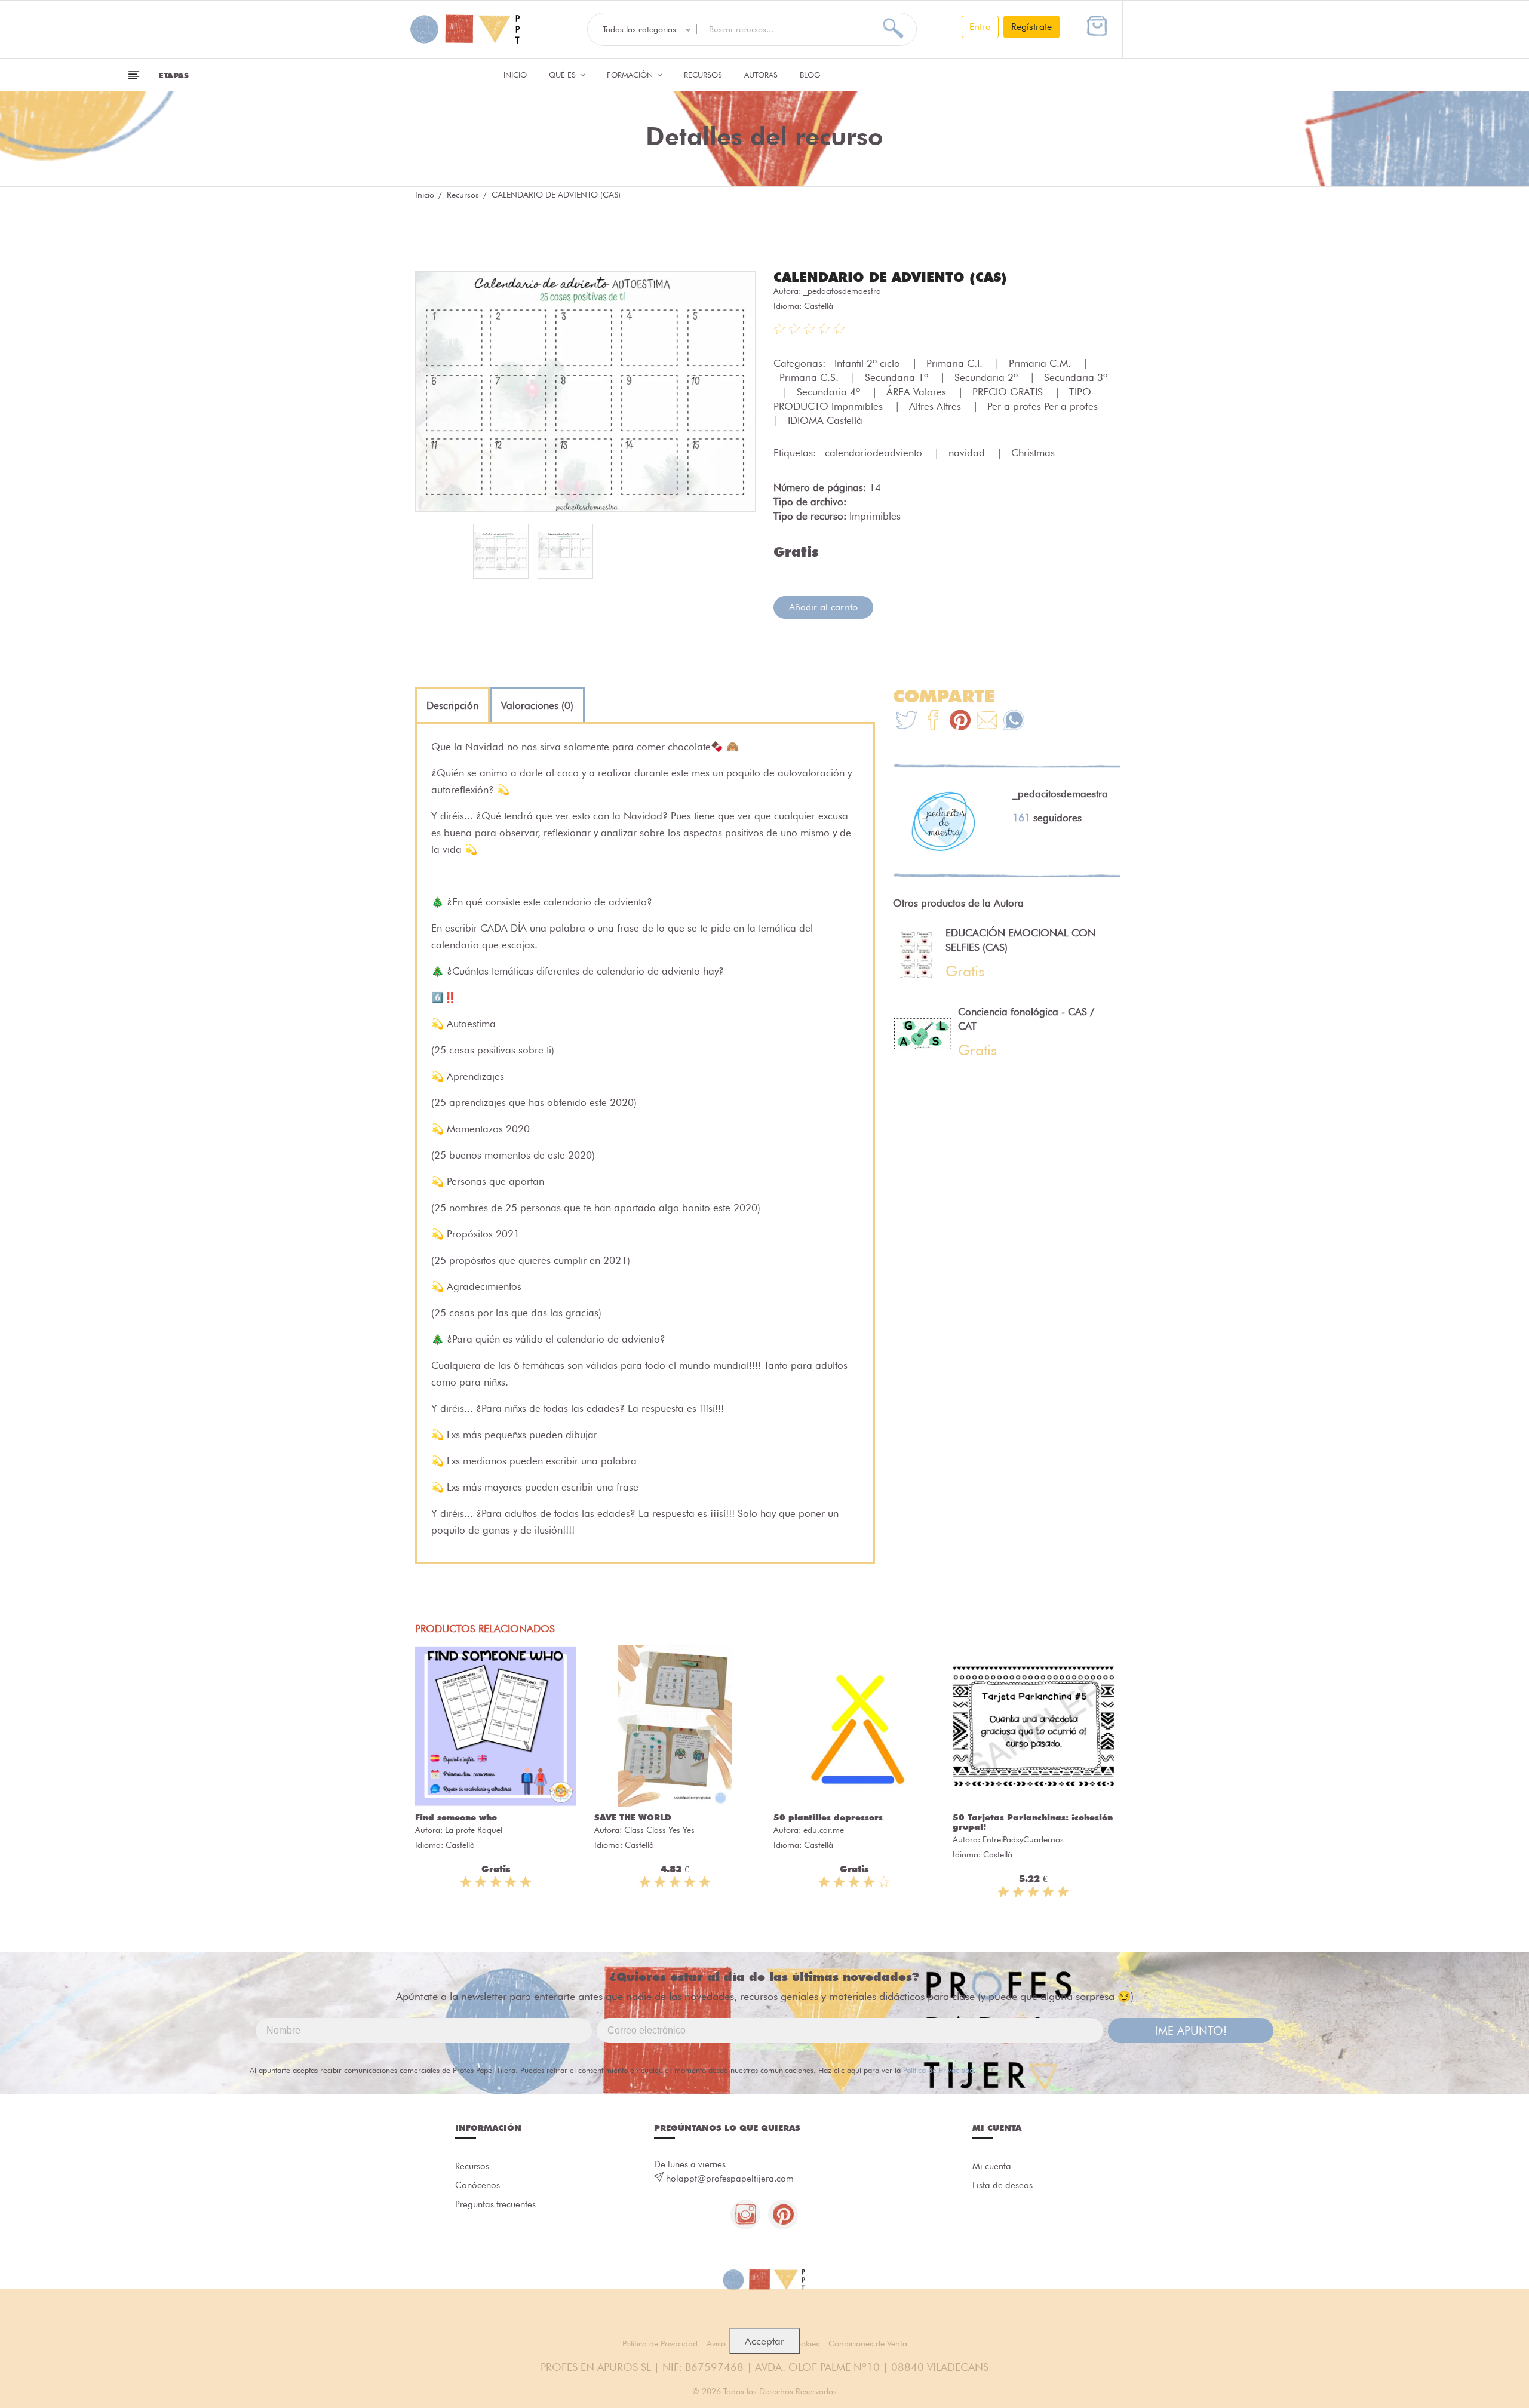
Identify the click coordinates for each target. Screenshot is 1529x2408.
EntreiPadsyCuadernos (1023, 1839)
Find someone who (456, 1817)
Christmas (1033, 453)
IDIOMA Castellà (825, 420)
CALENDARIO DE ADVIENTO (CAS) (890, 277)
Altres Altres (937, 406)
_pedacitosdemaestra (842, 291)
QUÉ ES (564, 75)
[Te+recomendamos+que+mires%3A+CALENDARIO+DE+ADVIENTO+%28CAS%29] (933, 722)
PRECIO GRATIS (1009, 392)
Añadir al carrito (823, 607)
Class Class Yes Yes (659, 1830)
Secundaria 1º (898, 377)
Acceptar (764, 2341)
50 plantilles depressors (828, 1817)
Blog (810, 75)
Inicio (515, 75)
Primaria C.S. (810, 377)
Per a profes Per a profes (1044, 406)
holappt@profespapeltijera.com (730, 2179)
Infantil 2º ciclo (869, 363)
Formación (631, 75)
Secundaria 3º (1076, 377)
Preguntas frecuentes (495, 2204)
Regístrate (1031, 27)
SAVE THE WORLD (633, 1817)
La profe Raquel (474, 1830)
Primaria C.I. (956, 363)
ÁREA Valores (918, 392)
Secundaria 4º (830, 392)
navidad (968, 453)
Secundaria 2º (988, 377)
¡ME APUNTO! (1191, 2031)
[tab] (452, 705)
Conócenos (478, 2185)
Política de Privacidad (938, 2070)
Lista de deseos (1003, 2185)
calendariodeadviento (875, 453)
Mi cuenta (992, 2166)
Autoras (761, 75)
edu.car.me (824, 1830)
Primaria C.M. (1041, 363)
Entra (980, 27)
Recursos (703, 75)
